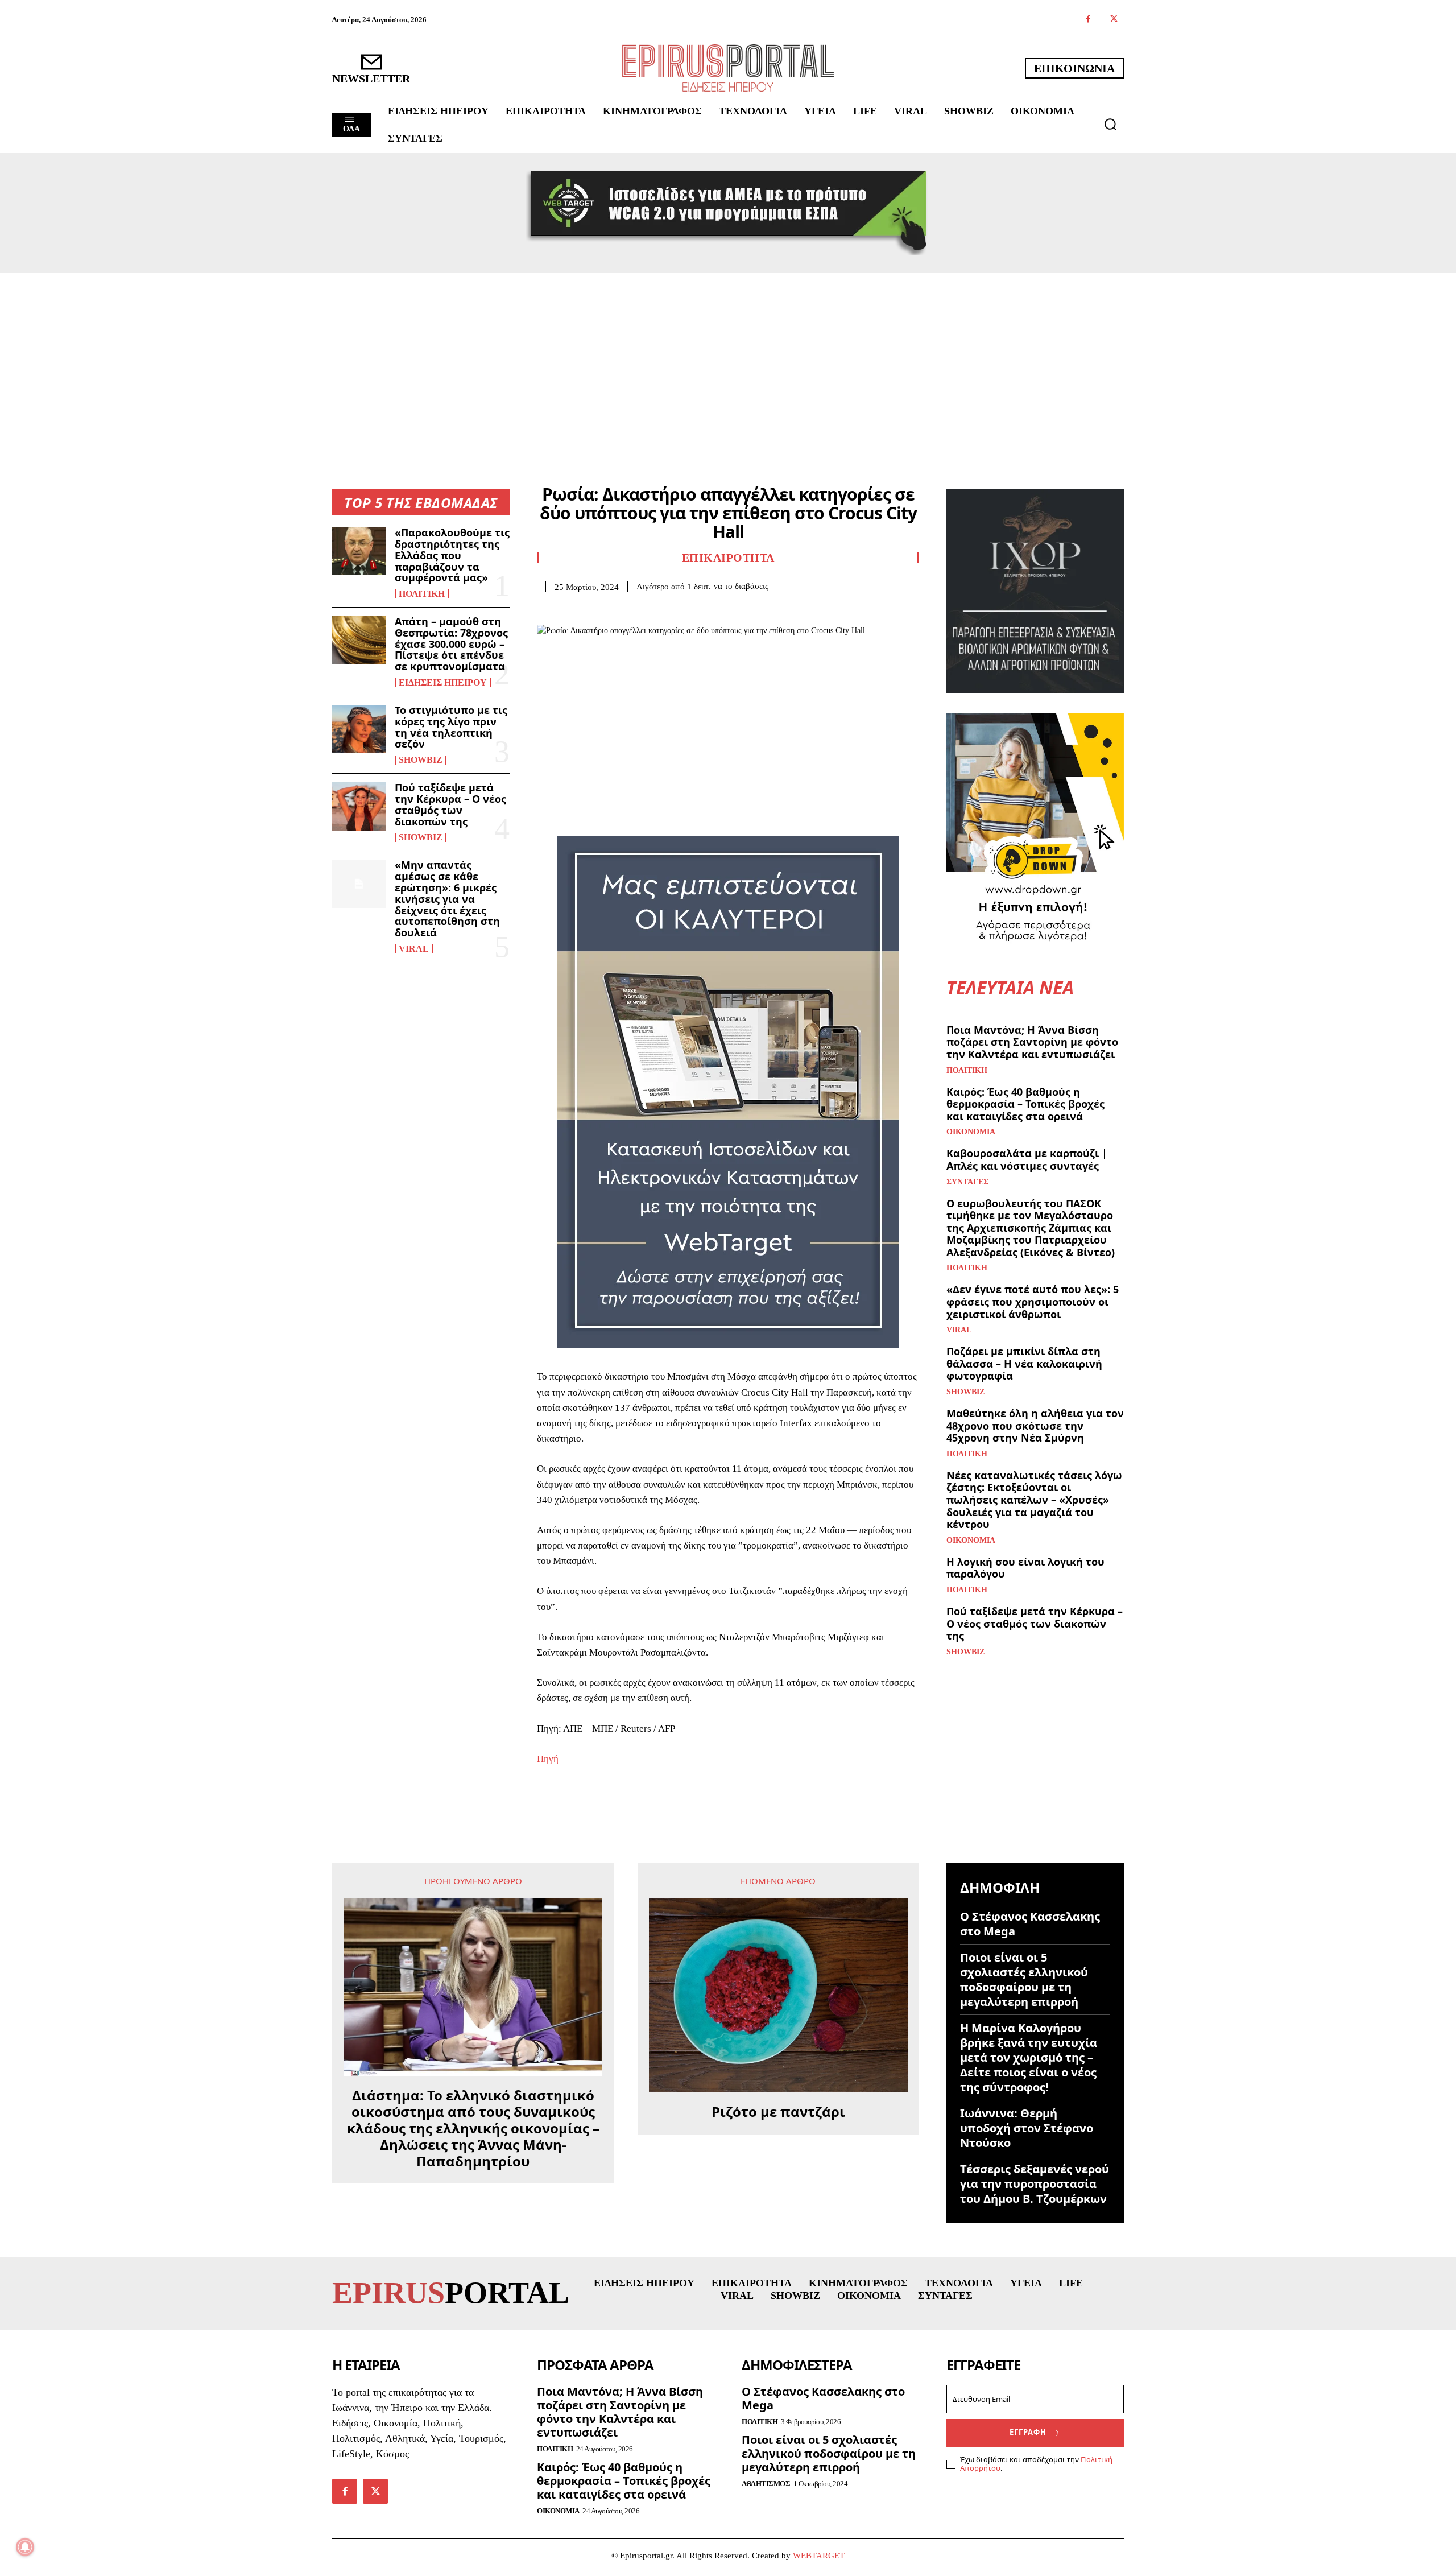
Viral (414, 949)
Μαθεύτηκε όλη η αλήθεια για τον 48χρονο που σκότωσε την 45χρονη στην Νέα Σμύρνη (1035, 1425)
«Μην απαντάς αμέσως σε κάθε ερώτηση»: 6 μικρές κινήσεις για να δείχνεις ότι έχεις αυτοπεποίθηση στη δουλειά (447, 899)
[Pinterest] (601, 609)
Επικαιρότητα (728, 558)
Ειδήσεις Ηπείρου (443, 683)
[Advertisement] (728, 358)
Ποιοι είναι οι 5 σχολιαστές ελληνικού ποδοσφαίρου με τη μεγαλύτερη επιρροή (1024, 1979)
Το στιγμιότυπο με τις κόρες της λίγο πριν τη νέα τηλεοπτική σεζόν (451, 727)
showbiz (421, 760)
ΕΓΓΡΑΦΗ (1028, 2432)
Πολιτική (422, 594)
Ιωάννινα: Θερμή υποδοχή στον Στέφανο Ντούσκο (1027, 2128)
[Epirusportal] (728, 68)
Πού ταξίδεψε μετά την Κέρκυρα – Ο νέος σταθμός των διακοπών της (450, 804)
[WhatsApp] (627, 609)
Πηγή (548, 1759)
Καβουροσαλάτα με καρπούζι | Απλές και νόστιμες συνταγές (1027, 1159)
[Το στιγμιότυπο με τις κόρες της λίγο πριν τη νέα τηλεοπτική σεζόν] (359, 729)
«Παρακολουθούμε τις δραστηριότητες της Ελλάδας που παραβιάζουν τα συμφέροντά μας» (452, 555)
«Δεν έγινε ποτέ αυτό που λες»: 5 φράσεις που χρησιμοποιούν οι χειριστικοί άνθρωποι (1033, 1301)
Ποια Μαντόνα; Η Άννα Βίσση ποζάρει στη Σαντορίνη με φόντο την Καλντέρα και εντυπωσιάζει (1032, 1042)
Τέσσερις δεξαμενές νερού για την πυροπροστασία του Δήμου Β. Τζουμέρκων (1035, 2184)
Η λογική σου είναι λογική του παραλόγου (1025, 1568)
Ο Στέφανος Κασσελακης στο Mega (1030, 1924)
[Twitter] (1114, 20)
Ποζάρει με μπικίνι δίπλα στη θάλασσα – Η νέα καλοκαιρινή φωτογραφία (1024, 1363)
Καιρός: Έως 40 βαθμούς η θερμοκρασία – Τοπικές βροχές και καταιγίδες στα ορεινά (1025, 1104)
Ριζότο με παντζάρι (778, 2112)
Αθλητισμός (766, 2484)
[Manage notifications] (25, 2547)
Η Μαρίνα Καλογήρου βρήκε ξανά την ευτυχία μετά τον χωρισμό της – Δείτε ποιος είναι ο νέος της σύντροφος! (1029, 2057)
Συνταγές (967, 1182)
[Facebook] (1088, 20)
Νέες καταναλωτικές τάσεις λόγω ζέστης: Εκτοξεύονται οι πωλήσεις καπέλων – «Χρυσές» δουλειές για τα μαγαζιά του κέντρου (1034, 1500)
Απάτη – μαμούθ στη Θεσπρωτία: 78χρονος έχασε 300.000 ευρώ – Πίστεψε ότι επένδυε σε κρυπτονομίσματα (451, 644)
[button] (1110, 124)
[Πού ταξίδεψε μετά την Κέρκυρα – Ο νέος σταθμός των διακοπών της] (359, 806)
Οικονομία (971, 1132)
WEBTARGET (819, 2556)
